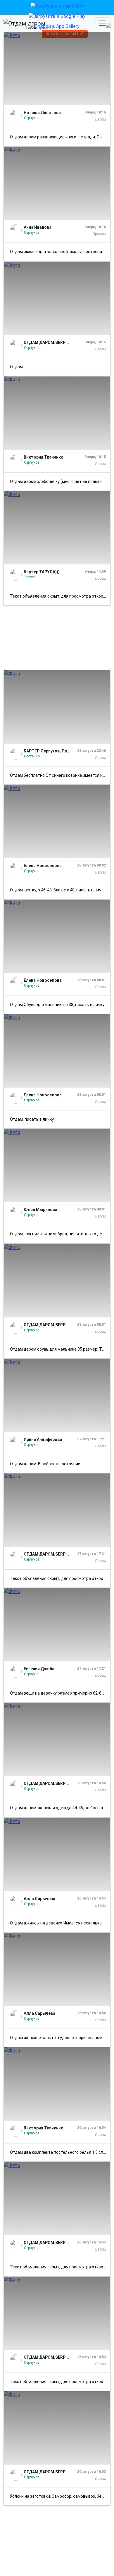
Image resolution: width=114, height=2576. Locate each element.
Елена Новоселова (43, 866)
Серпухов (32, 118)
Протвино (32, 756)
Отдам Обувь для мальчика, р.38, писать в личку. (57, 1005)
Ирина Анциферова (43, 1439)
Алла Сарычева (39, 1899)
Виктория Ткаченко (44, 457)
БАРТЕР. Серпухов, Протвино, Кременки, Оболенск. (47, 751)
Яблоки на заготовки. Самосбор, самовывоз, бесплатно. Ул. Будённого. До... (60, 2496)
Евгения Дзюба (39, 1669)
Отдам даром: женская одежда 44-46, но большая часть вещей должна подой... (60, 1808)
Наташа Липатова (42, 113)
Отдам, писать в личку (32, 1119)
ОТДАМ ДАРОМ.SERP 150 (47, 342)
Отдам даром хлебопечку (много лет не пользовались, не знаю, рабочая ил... (60, 481)
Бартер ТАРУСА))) (42, 572)
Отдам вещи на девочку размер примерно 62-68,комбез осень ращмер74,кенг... (60, 1693)
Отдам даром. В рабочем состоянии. (46, 1464)
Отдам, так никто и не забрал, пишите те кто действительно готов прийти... (60, 1234)
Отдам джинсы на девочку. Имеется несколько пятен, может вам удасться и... (60, 1923)
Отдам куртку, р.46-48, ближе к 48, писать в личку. (58, 890)
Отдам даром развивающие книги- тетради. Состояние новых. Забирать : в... (60, 137)
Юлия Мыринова (40, 1210)
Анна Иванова (38, 227)
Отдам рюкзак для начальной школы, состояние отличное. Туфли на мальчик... (60, 252)
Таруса (30, 577)
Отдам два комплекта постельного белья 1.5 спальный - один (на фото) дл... (60, 2152)
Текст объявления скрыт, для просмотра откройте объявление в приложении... (60, 596)
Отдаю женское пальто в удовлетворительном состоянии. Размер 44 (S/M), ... (60, 2038)
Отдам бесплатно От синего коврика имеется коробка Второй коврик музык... (60, 775)
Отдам (16, 367)
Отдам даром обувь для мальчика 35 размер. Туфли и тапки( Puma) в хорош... (60, 1349)
